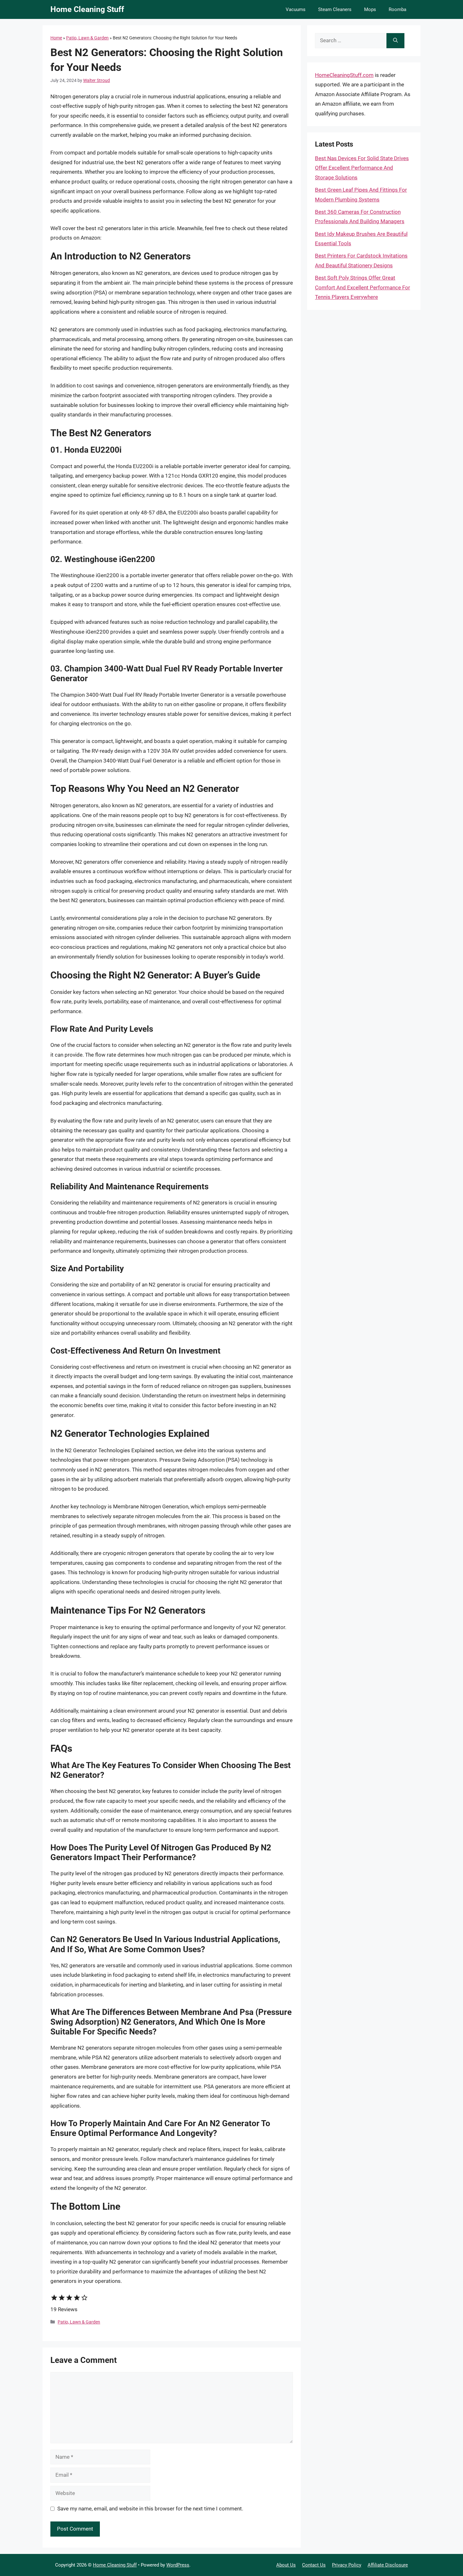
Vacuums (296, 9)
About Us (286, 2565)
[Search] (395, 41)
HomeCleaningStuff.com (344, 75)
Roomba (397, 9)
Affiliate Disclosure (388, 2565)
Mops (370, 9)
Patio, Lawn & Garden (87, 38)
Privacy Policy (347, 2565)
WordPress (178, 2565)
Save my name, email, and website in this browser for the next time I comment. (150, 2509)
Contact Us (314, 2565)
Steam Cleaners (335, 9)
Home (56, 38)
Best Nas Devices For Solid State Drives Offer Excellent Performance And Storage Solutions (362, 168)
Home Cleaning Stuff (87, 9)
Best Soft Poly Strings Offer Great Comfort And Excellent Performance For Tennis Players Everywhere (363, 287)
